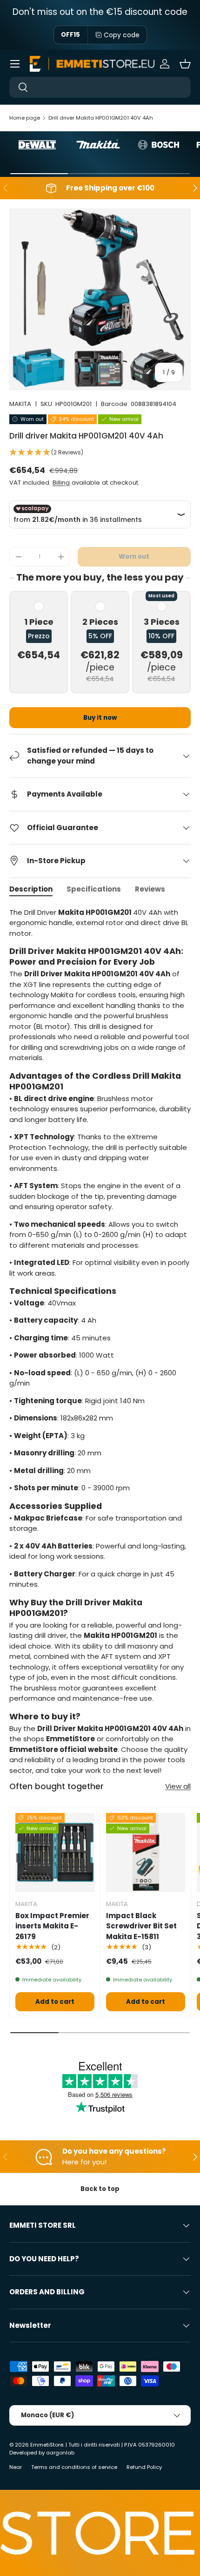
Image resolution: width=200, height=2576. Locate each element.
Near (16, 2467)
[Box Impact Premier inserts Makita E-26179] (55, 1853)
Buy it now (100, 718)
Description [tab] (31, 889)
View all (178, 1786)
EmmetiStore (47, 2445)
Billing (61, 483)
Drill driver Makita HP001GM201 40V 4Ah (101, 118)
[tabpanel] (100, 1342)
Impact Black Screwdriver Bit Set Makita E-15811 (141, 1926)
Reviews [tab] (150, 889)
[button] (185, 64)
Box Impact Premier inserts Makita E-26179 (52, 1926)
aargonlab (60, 2453)
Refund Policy (144, 2467)
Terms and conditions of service (74, 2467)
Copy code (122, 35)
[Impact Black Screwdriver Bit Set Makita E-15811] (146, 1853)
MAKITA (20, 404)
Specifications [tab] (94, 889)
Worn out (134, 557)
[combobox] (100, 87)
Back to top (100, 2189)
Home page (25, 118)
